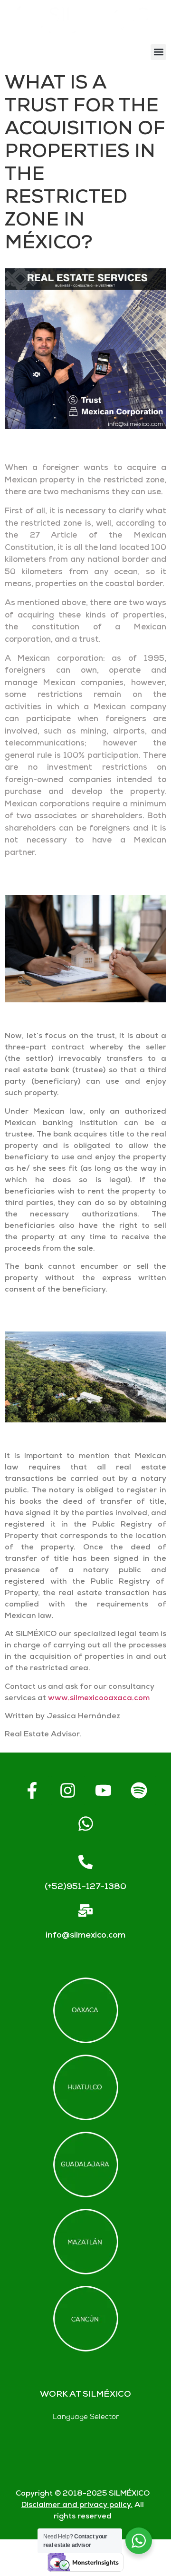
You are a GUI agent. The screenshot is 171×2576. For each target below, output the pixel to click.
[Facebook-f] (32, 1791)
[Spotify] (139, 1791)
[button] (158, 52)
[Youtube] (104, 1791)
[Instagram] (68, 1791)
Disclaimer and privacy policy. (77, 2505)
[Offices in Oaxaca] (86, 2010)
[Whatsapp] (85, 1824)
